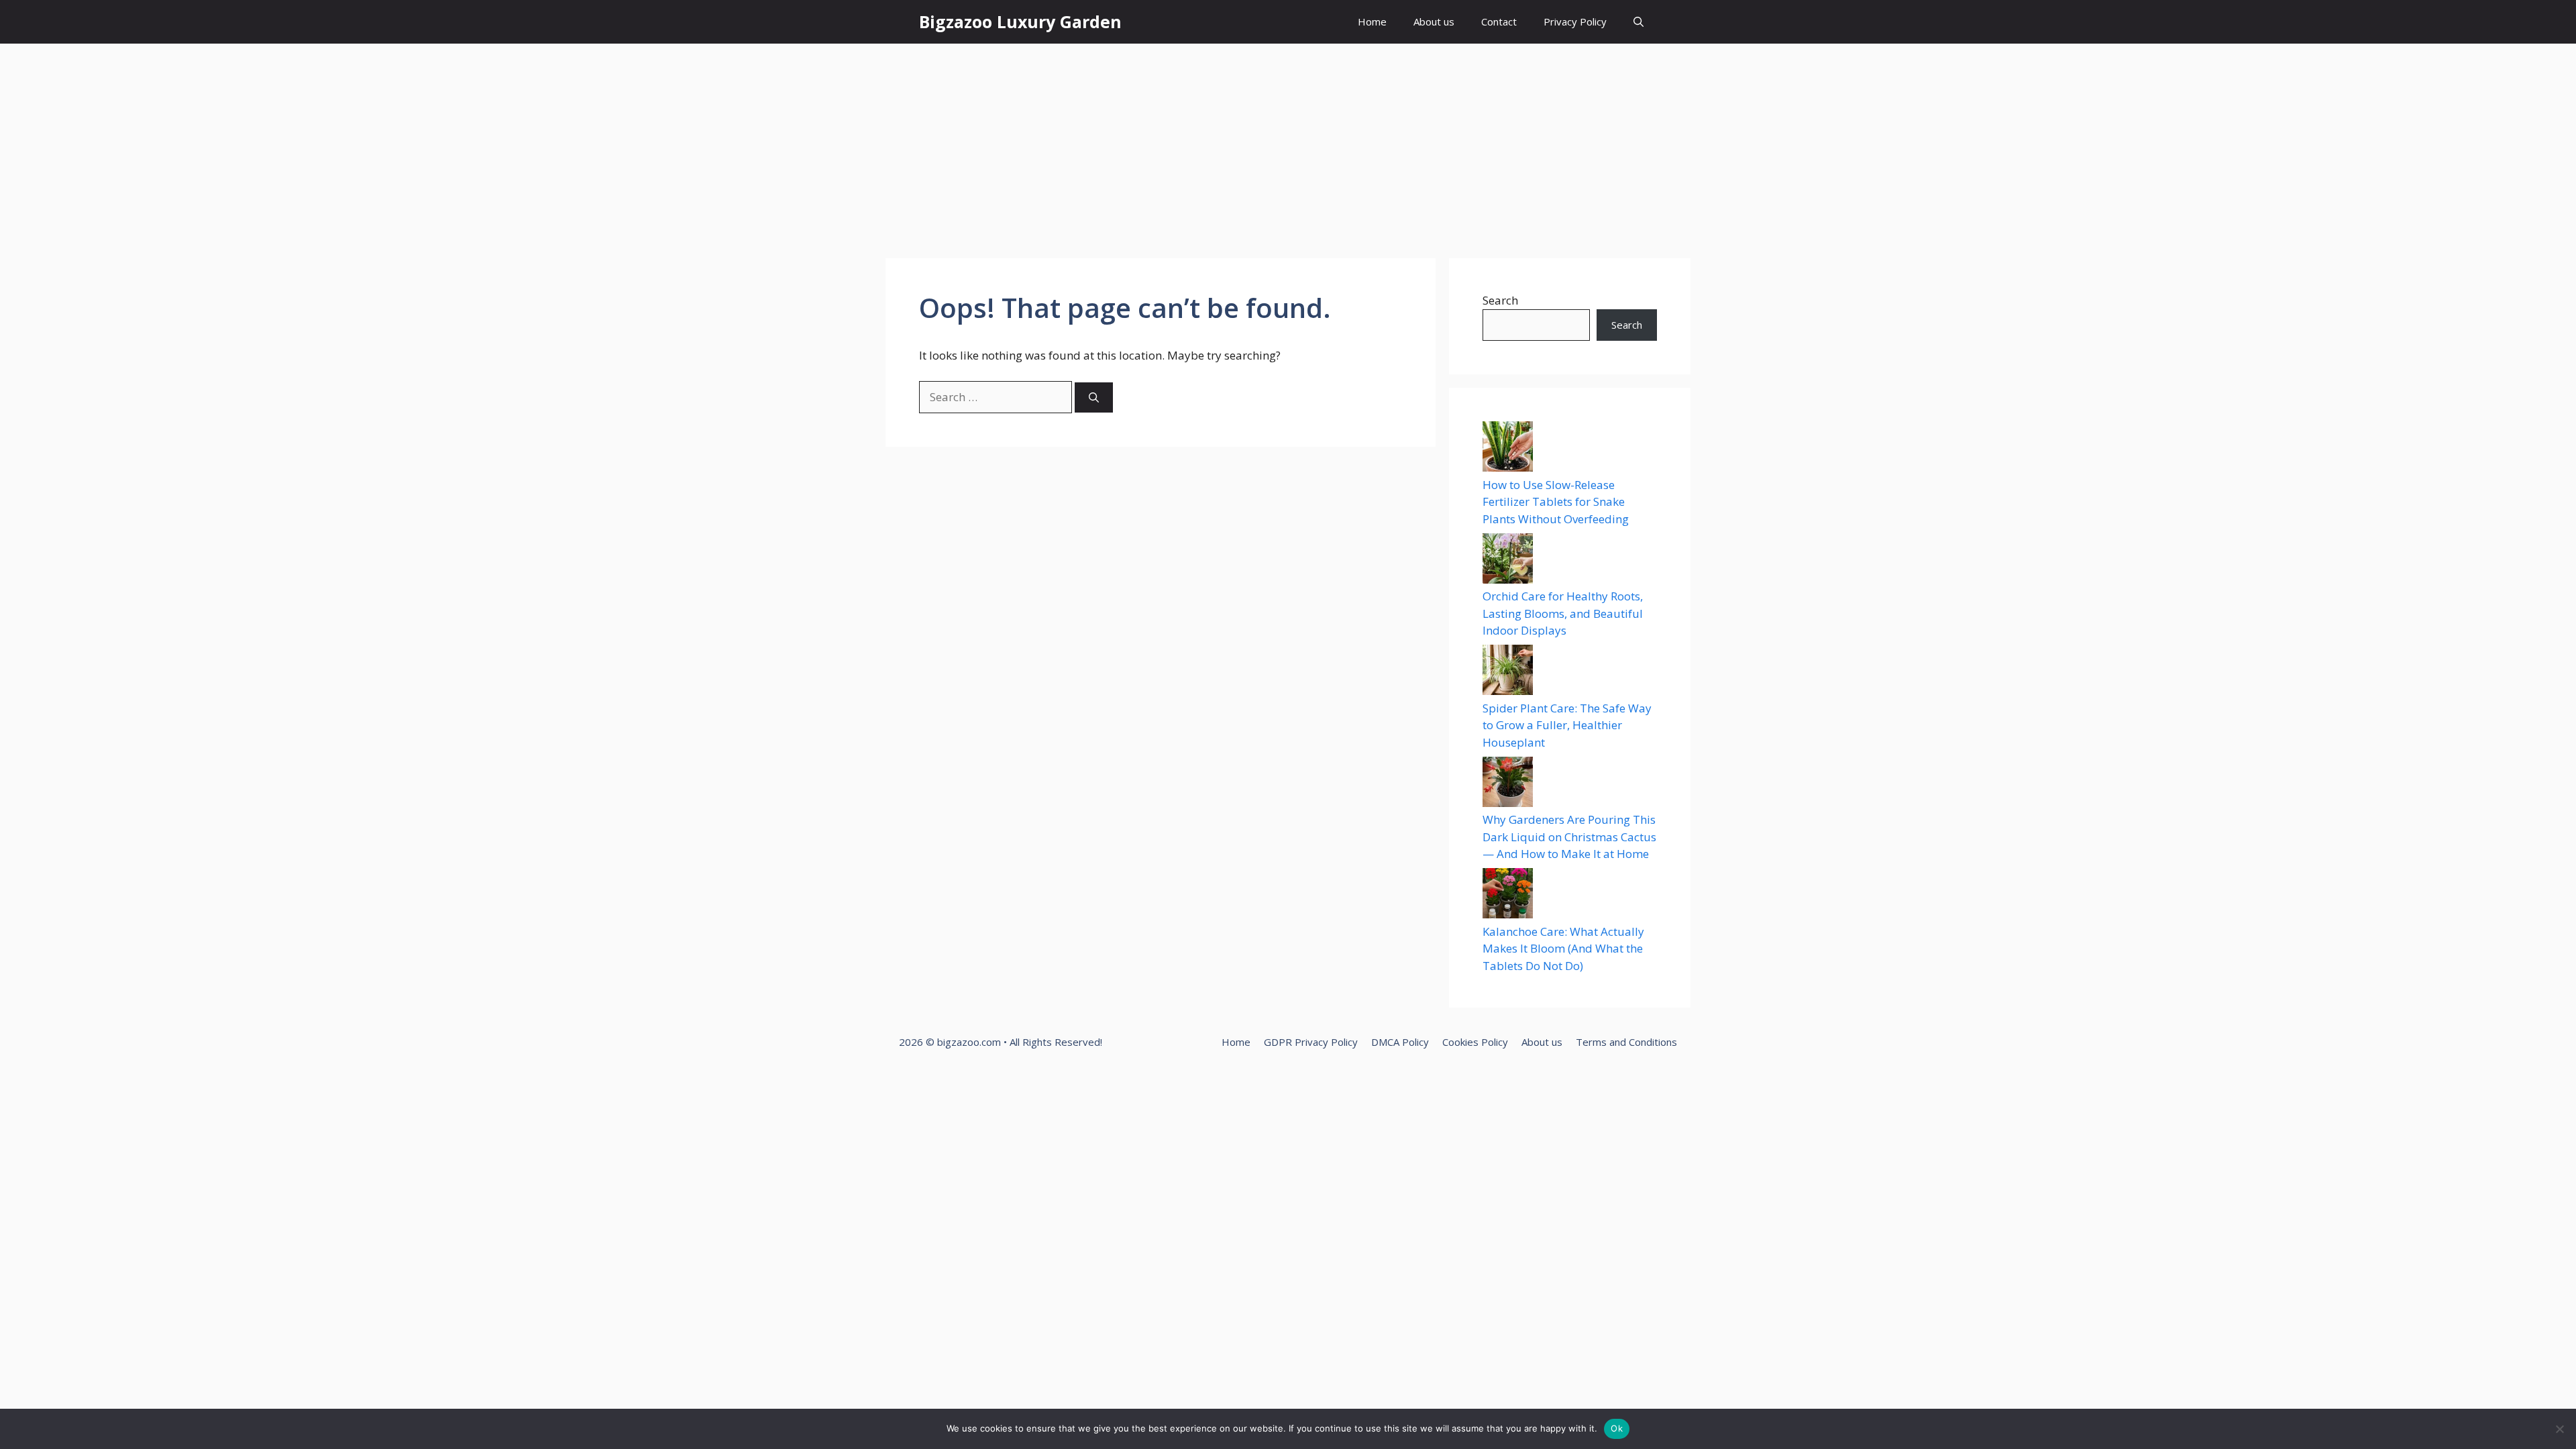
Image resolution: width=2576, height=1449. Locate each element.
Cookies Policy (1475, 1042)
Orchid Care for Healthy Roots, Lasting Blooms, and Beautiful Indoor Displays (1563, 613)
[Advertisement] (1288, 144)
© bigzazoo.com (963, 1042)
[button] (1639, 22)
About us (1434, 21)
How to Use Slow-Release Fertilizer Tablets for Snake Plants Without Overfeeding (1556, 502)
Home (1372, 21)
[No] (2559, 1429)
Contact (1499, 21)
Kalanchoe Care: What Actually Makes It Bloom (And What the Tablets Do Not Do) (1563, 949)
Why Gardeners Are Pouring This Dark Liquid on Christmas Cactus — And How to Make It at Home (1569, 837)
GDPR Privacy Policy (1311, 1042)
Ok (1617, 1428)
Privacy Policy (1575, 21)
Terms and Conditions (1626, 1042)
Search (1500, 300)
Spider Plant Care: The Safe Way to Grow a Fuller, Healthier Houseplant (1567, 725)
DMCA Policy (1400, 1042)
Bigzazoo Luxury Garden (1020, 21)
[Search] (1094, 397)
